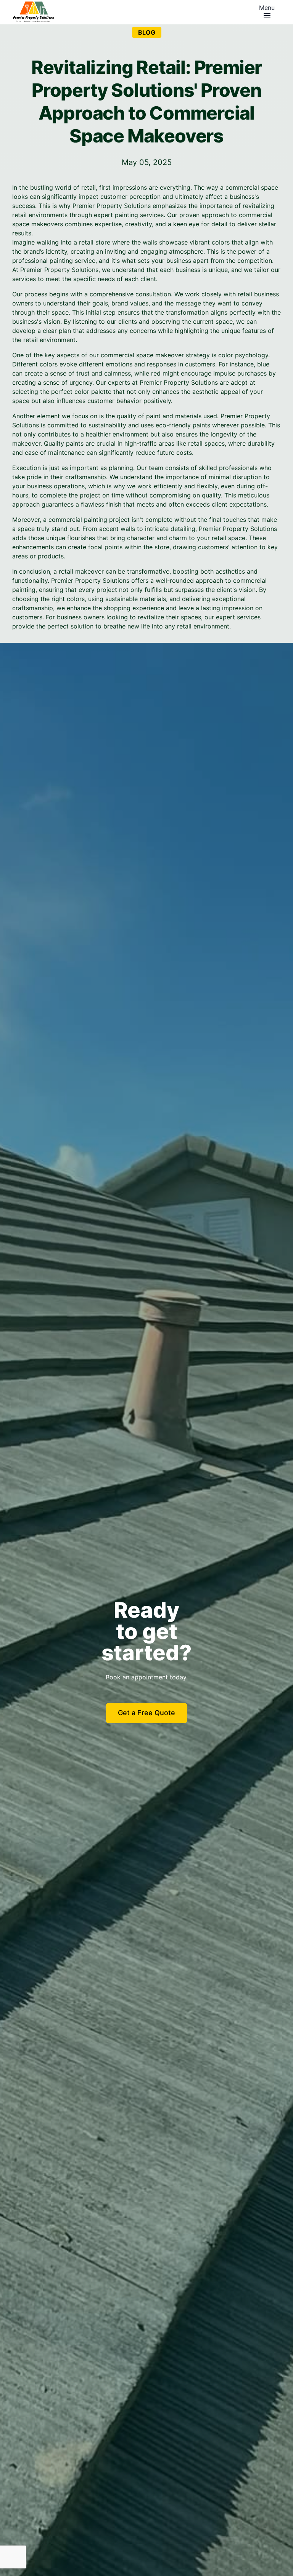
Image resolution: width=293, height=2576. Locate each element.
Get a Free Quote (146, 1713)
